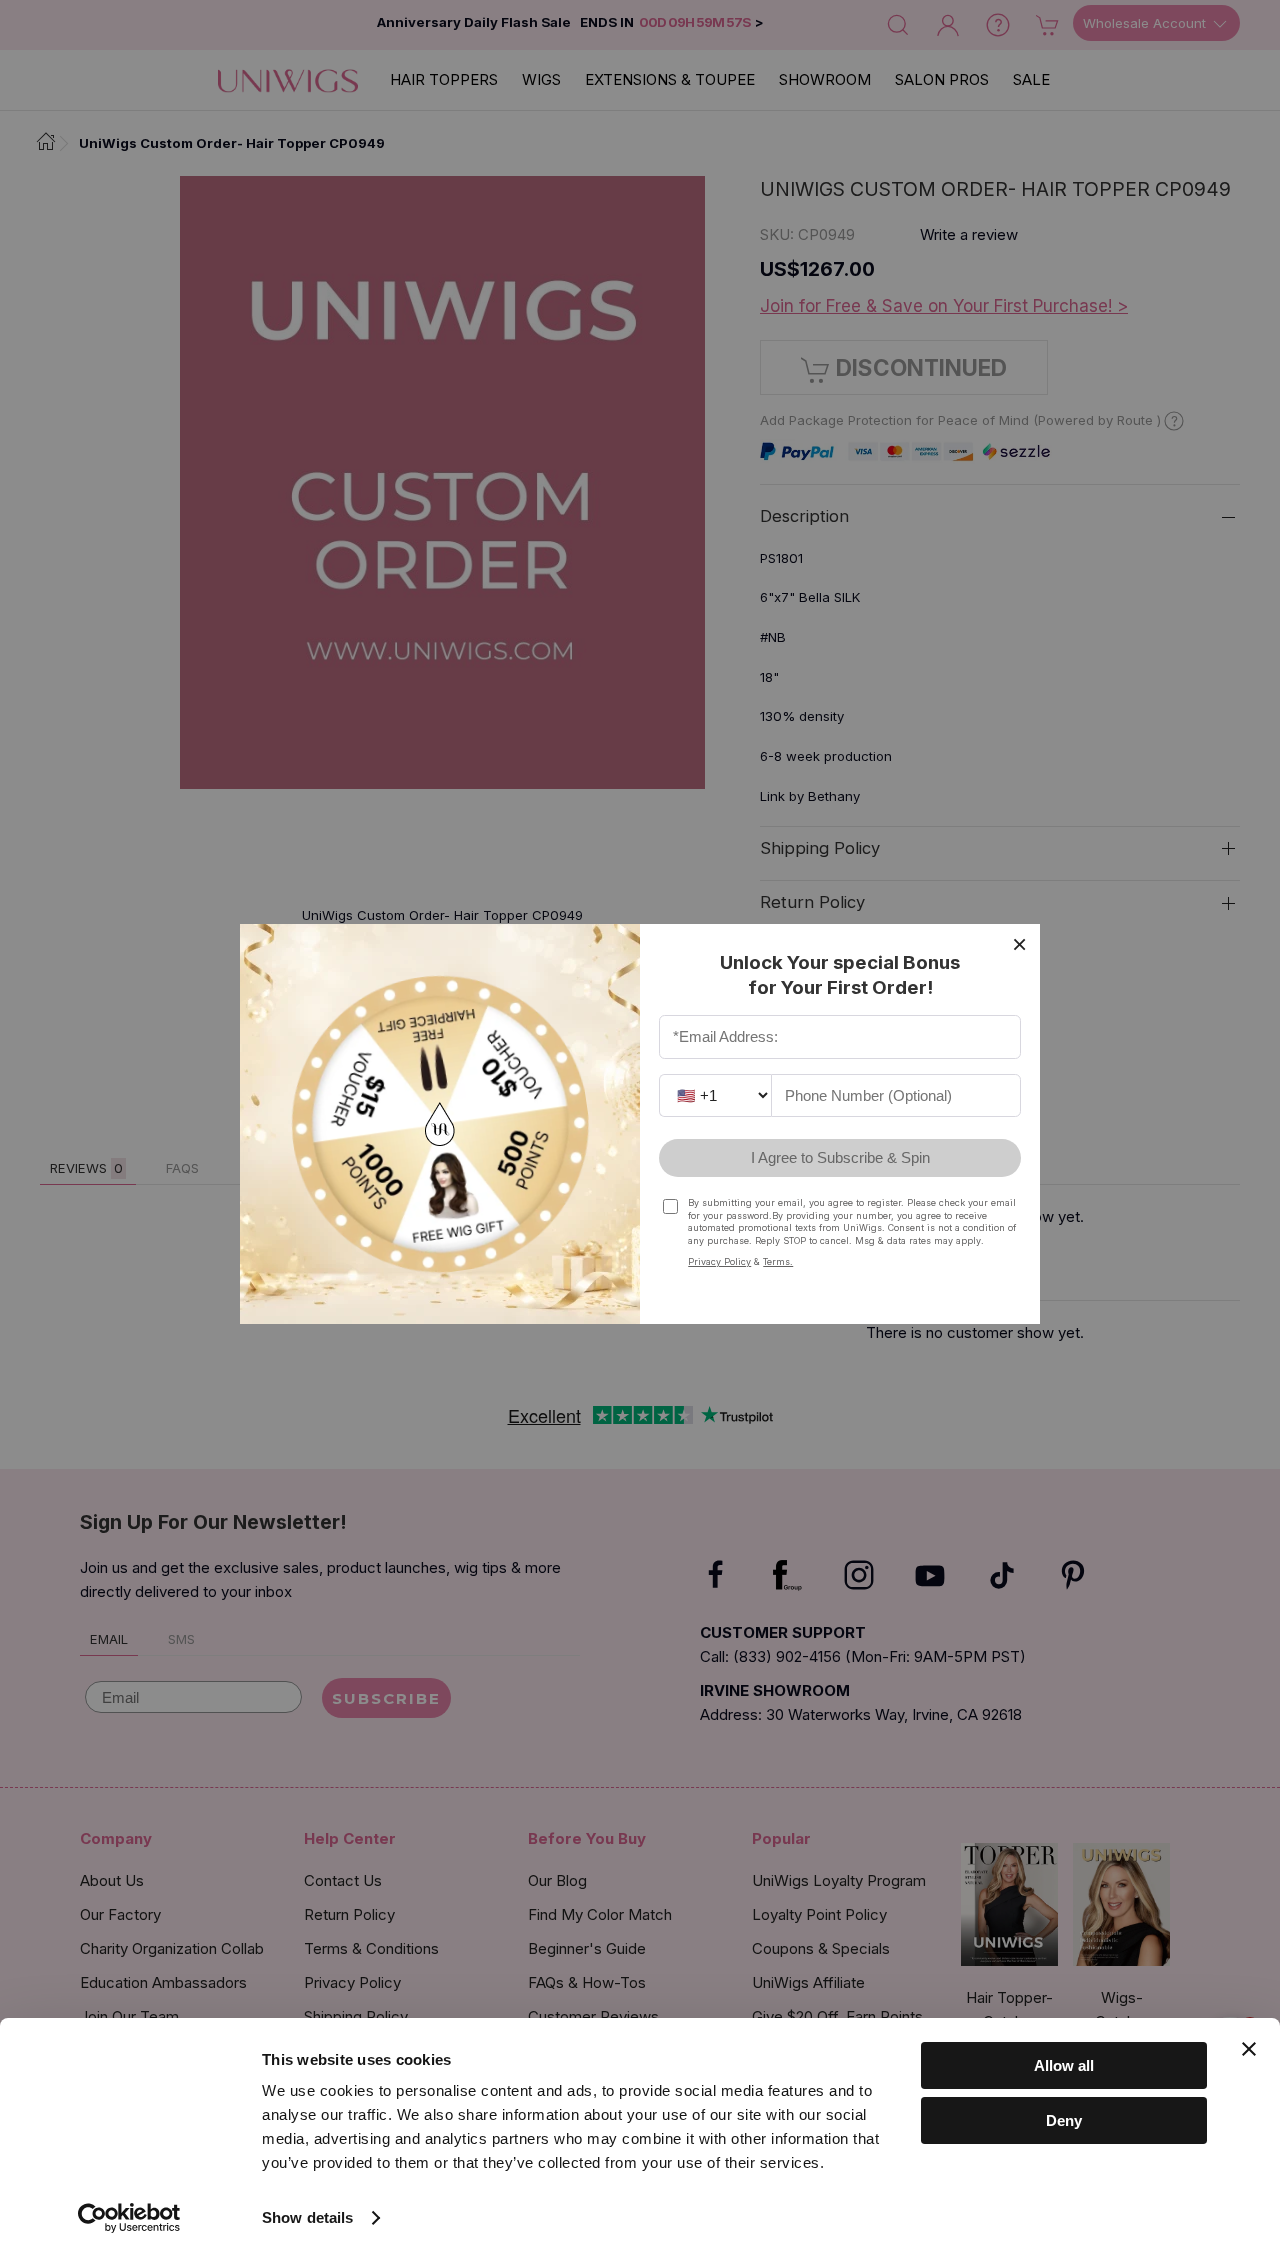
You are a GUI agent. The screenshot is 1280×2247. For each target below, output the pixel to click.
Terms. (778, 1261)
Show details (307, 2217)
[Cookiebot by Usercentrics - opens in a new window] (129, 2218)
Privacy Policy (719, 1261)
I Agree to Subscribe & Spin (840, 1157)
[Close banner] (1249, 2049)
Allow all (1064, 2065)
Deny (1064, 2119)
